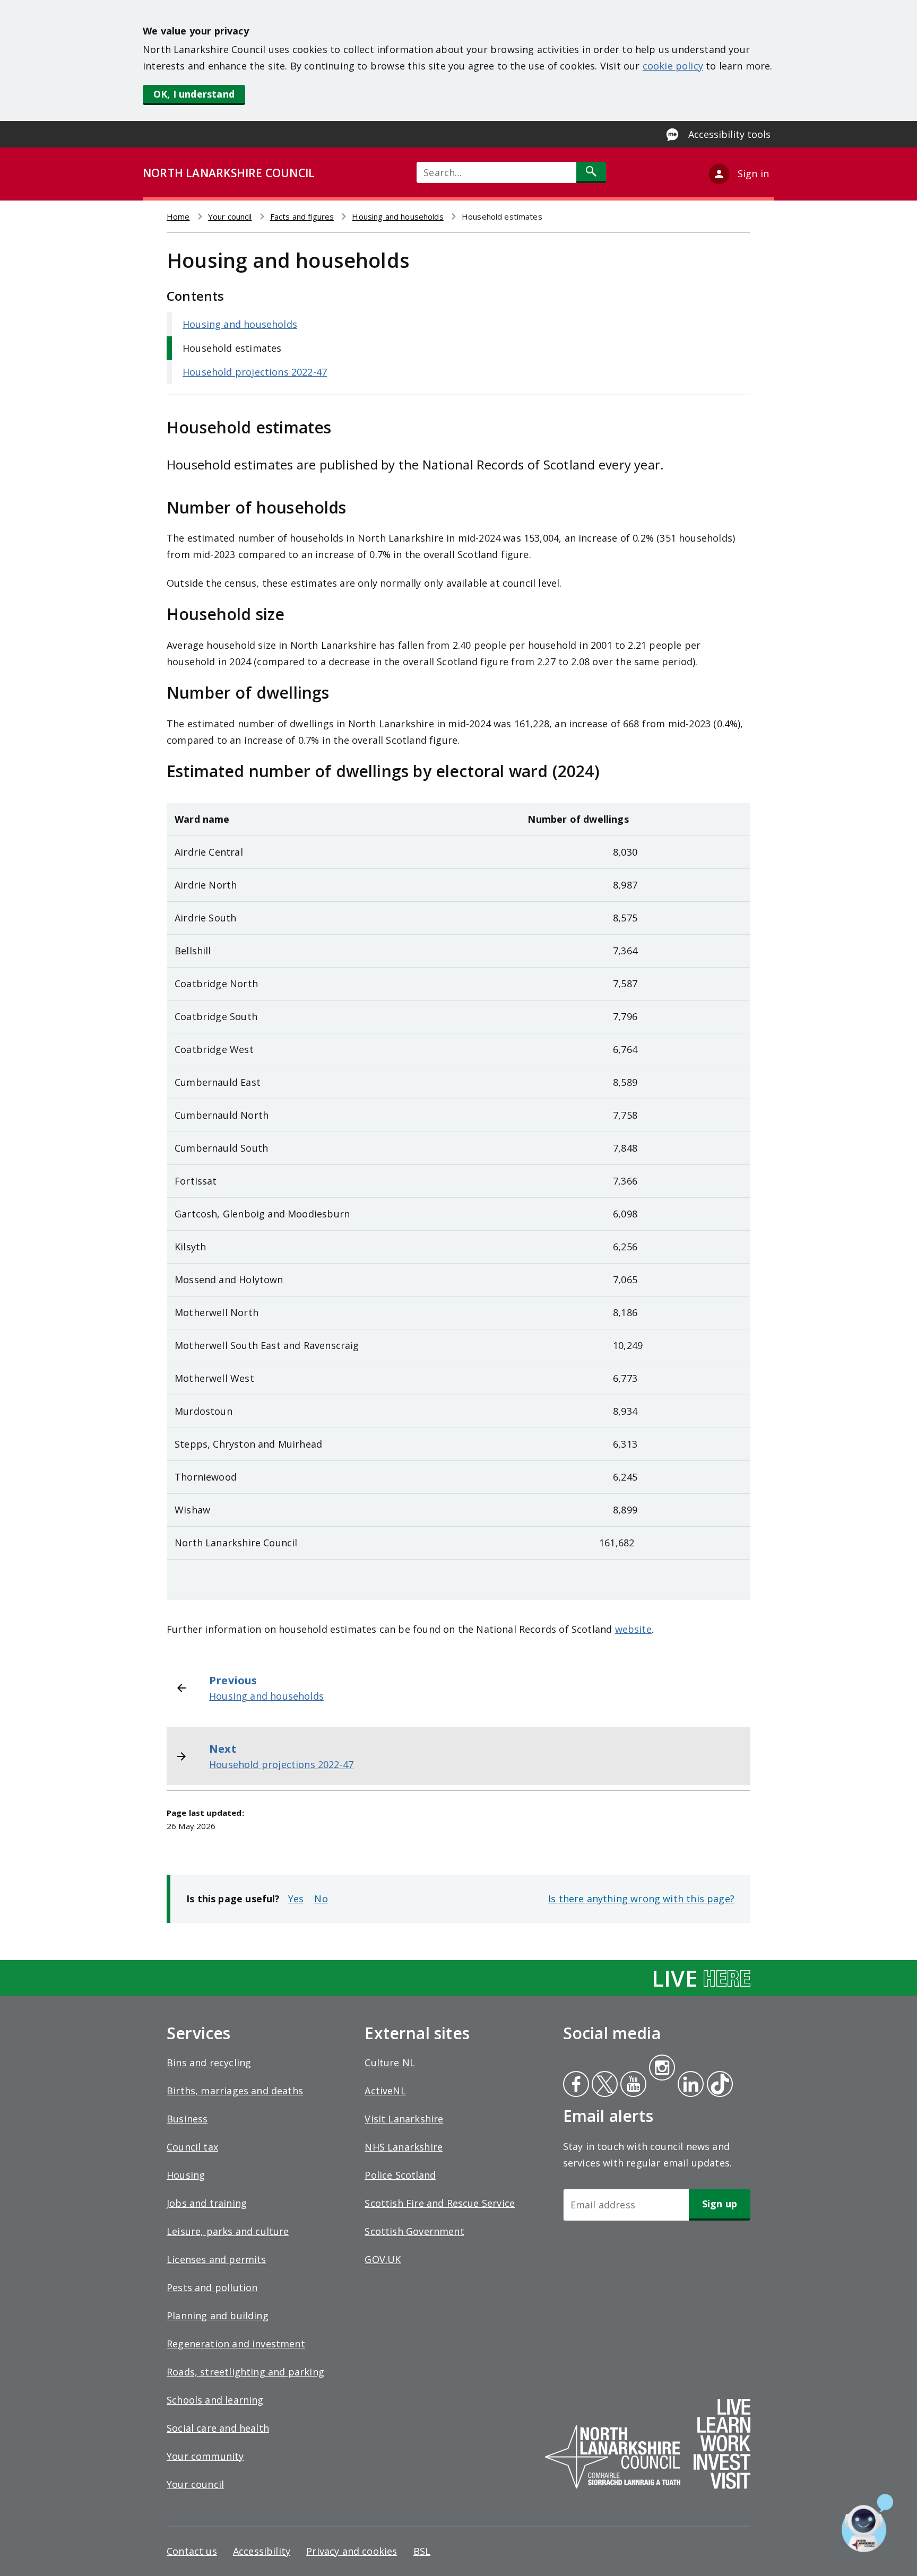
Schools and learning (215, 2400)
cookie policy (673, 66)
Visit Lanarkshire (404, 2119)
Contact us (192, 2551)
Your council (230, 216)
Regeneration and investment (236, 2344)
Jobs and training (207, 2203)
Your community (205, 2456)
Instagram (662, 2069)
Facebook (576, 2085)
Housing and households (397, 216)
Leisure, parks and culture (228, 2231)
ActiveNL (385, 2091)
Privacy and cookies (352, 2551)
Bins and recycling (209, 2062)
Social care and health (218, 2428)
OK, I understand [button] (194, 94)
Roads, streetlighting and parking (245, 2372)
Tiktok (717, 2085)
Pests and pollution (212, 2287)
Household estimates (232, 348)
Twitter (603, 2085)
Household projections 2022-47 (255, 372)
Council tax (192, 2147)
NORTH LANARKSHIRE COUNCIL (229, 173)
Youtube (632, 2085)
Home (178, 216)
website (633, 1629)
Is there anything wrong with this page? (641, 1899)
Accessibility (262, 2551)
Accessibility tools (729, 134)
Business (187, 2119)
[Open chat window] (867, 2523)
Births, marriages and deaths (235, 2091)
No (321, 1899)
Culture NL (390, 2062)
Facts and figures (302, 216)
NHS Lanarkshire (404, 2147)
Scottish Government (414, 2231)
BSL (422, 2551)
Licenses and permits (217, 2259)
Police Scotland (400, 2175)
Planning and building (218, 2316)
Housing (186, 2175)
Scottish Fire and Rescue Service (440, 2203)
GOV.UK (383, 2259)
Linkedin (689, 2085)
